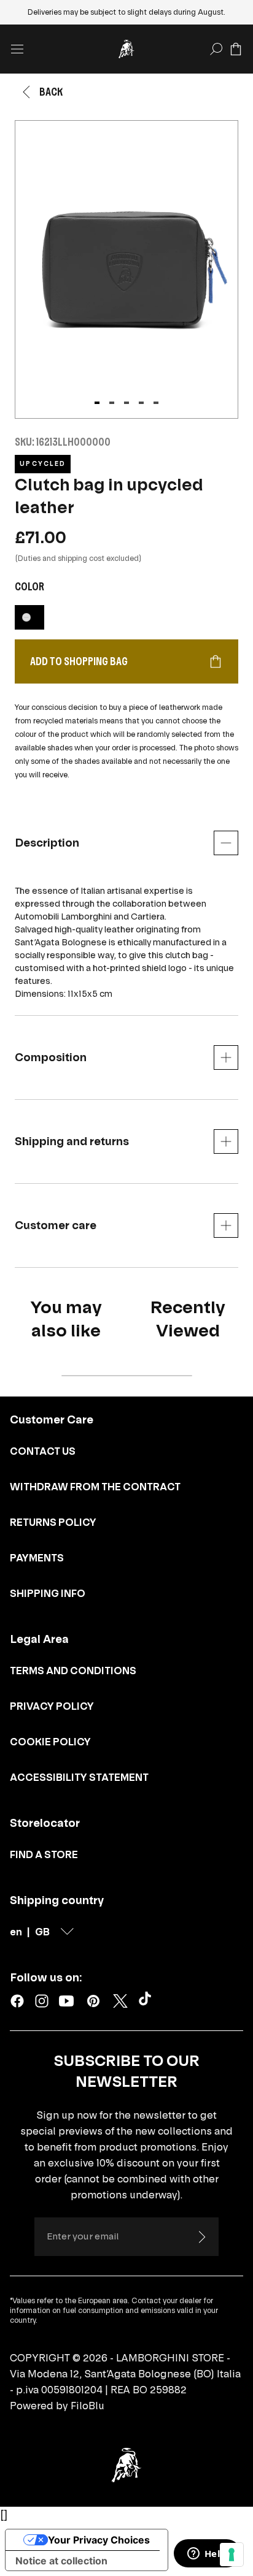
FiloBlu (88, 2406)
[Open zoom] (126, 269)
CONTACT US (43, 1451)
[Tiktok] (147, 2001)
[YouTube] (66, 2001)
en (16, 1932)
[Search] (216, 49)
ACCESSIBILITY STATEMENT (79, 1777)
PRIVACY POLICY (52, 1706)
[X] (120, 2001)
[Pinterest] (93, 2001)
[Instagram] (42, 2001)
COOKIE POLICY (50, 1742)
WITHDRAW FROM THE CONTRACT (95, 1487)
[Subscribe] (201, 2237)
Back (51, 92)
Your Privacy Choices (99, 2540)
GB (42, 1932)
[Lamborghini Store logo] (126, 49)
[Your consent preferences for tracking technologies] (232, 2555)
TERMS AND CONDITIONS (73, 1671)
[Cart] (236, 49)
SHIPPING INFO (48, 1593)
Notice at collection (61, 2561)
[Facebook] (17, 2001)
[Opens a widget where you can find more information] (207, 2555)
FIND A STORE (44, 1854)
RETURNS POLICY (53, 1522)
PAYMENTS (37, 1558)
